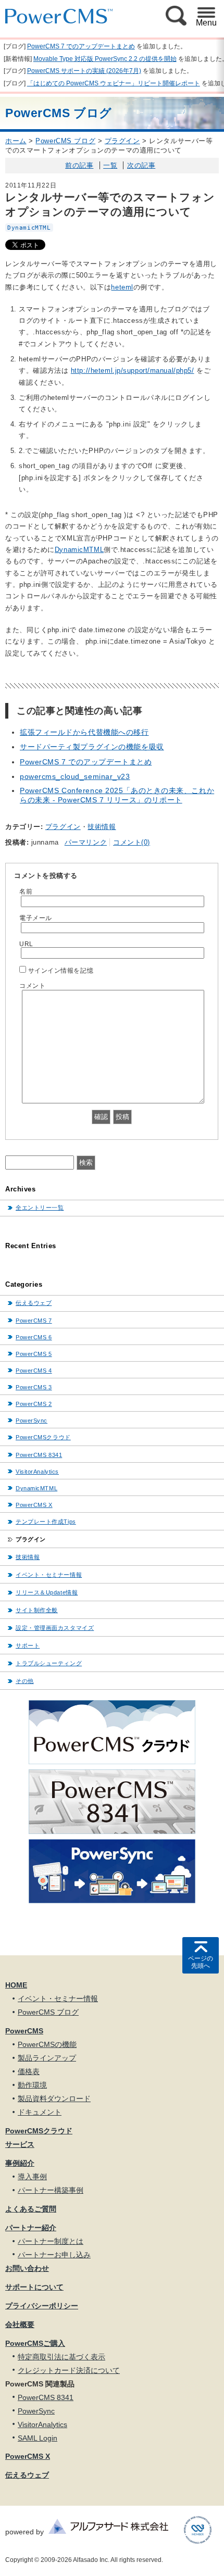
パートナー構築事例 (51, 2190)
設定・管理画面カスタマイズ (55, 1628)
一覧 (110, 165)
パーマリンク (86, 842)
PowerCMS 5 (34, 1354)
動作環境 (32, 2085)
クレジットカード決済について (69, 2370)
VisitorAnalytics (37, 1472)
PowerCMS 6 (34, 1337)
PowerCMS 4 (34, 1371)
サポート (28, 1645)
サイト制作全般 (37, 1610)
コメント (32, 985)
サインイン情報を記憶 (61, 970)
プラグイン (122, 141)
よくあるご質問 (31, 2209)
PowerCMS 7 (34, 1321)
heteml (122, 287)
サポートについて (34, 2287)
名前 (26, 891)
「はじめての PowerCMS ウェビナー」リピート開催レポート (114, 83)
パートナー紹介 (31, 2228)
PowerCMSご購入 (35, 2343)
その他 (25, 1681)
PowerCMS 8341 (39, 1455)
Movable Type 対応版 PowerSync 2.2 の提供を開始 (105, 59)
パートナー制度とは (51, 2241)
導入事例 (32, 2177)
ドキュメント (40, 2112)
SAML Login (38, 2438)
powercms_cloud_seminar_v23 (75, 776)
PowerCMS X (34, 1505)
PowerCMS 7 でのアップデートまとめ (81, 46)
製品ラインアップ (47, 2058)
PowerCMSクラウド (43, 1437)
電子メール (36, 918)
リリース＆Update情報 (47, 1592)
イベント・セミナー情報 (49, 1575)
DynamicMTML (29, 228)
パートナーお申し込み (54, 2255)
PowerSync (32, 1421)
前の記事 (79, 165)
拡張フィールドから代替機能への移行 (84, 732)
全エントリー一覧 (40, 1208)
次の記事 (141, 165)
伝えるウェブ (34, 1303)
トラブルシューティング (49, 1663)
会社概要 (20, 2324)
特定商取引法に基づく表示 (61, 2357)
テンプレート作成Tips (46, 1522)
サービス (20, 2144)
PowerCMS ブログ (65, 141)
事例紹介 (20, 2163)
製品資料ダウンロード (54, 2099)
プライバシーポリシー (42, 2306)
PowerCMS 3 (34, 1387)
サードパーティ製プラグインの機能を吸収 (92, 747)
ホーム (16, 141)
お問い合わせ (27, 2268)
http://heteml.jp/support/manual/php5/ (133, 370)
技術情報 (102, 827)
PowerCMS (24, 2031)
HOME (16, 1985)
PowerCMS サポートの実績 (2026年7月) (84, 71)
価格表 (29, 2071)
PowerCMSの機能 (47, 2044)
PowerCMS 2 (34, 1404)
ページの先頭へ (201, 1962)
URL (26, 944)
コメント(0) (132, 842)
